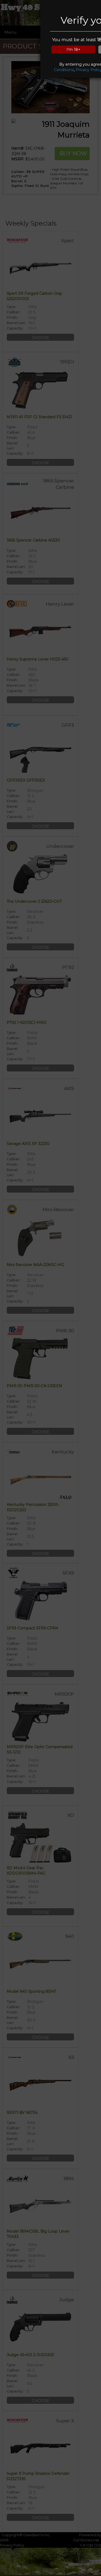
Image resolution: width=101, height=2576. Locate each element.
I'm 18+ (74, 50)
